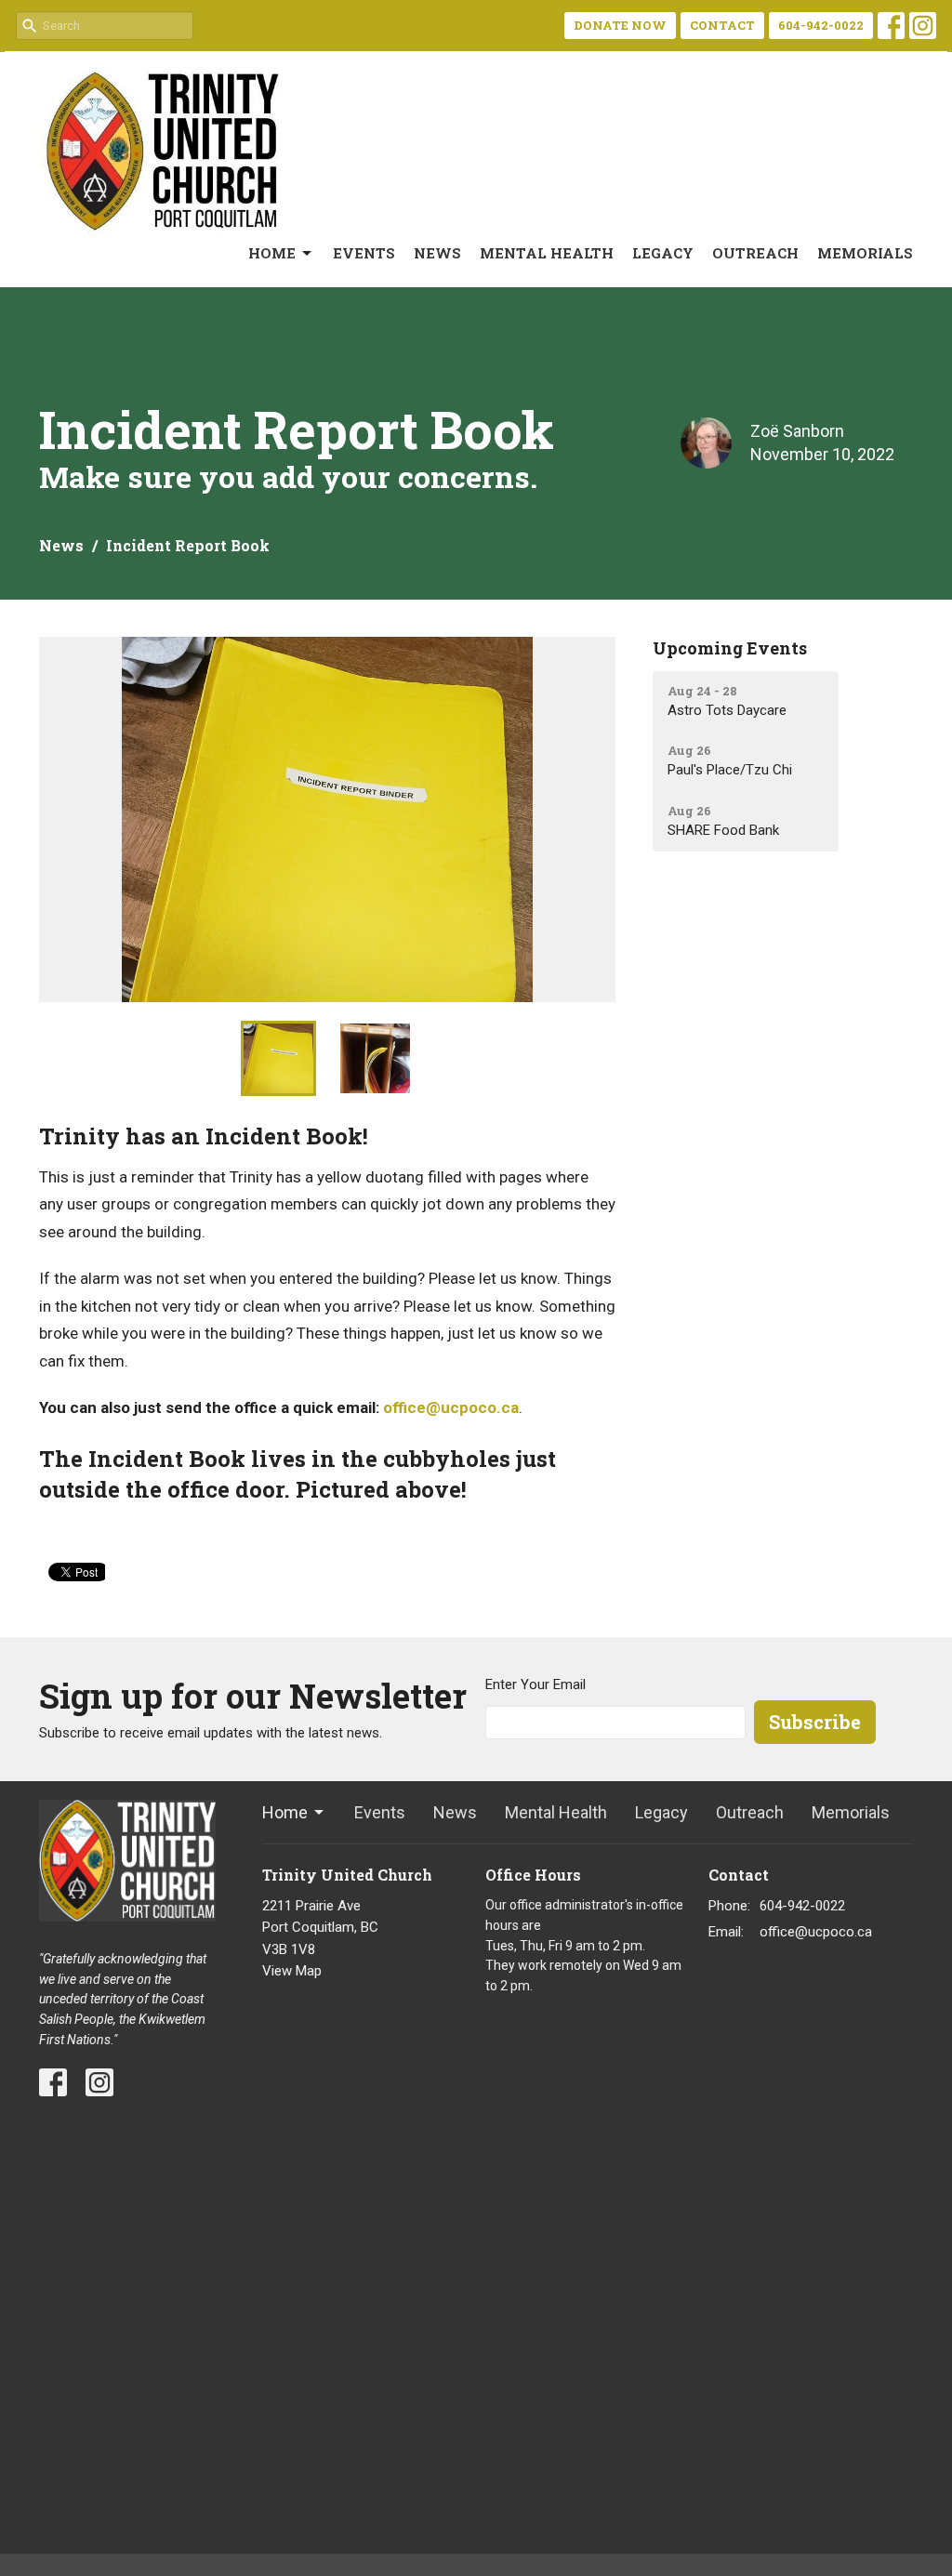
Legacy (663, 253)
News (437, 253)
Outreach (755, 253)
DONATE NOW (620, 25)
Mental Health (547, 253)
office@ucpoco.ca (451, 1407)
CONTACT (722, 25)
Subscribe (815, 1722)
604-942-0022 (821, 25)
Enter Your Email (535, 1684)
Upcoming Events (730, 648)
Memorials (865, 253)
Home (272, 253)
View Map (292, 1971)
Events (364, 253)
